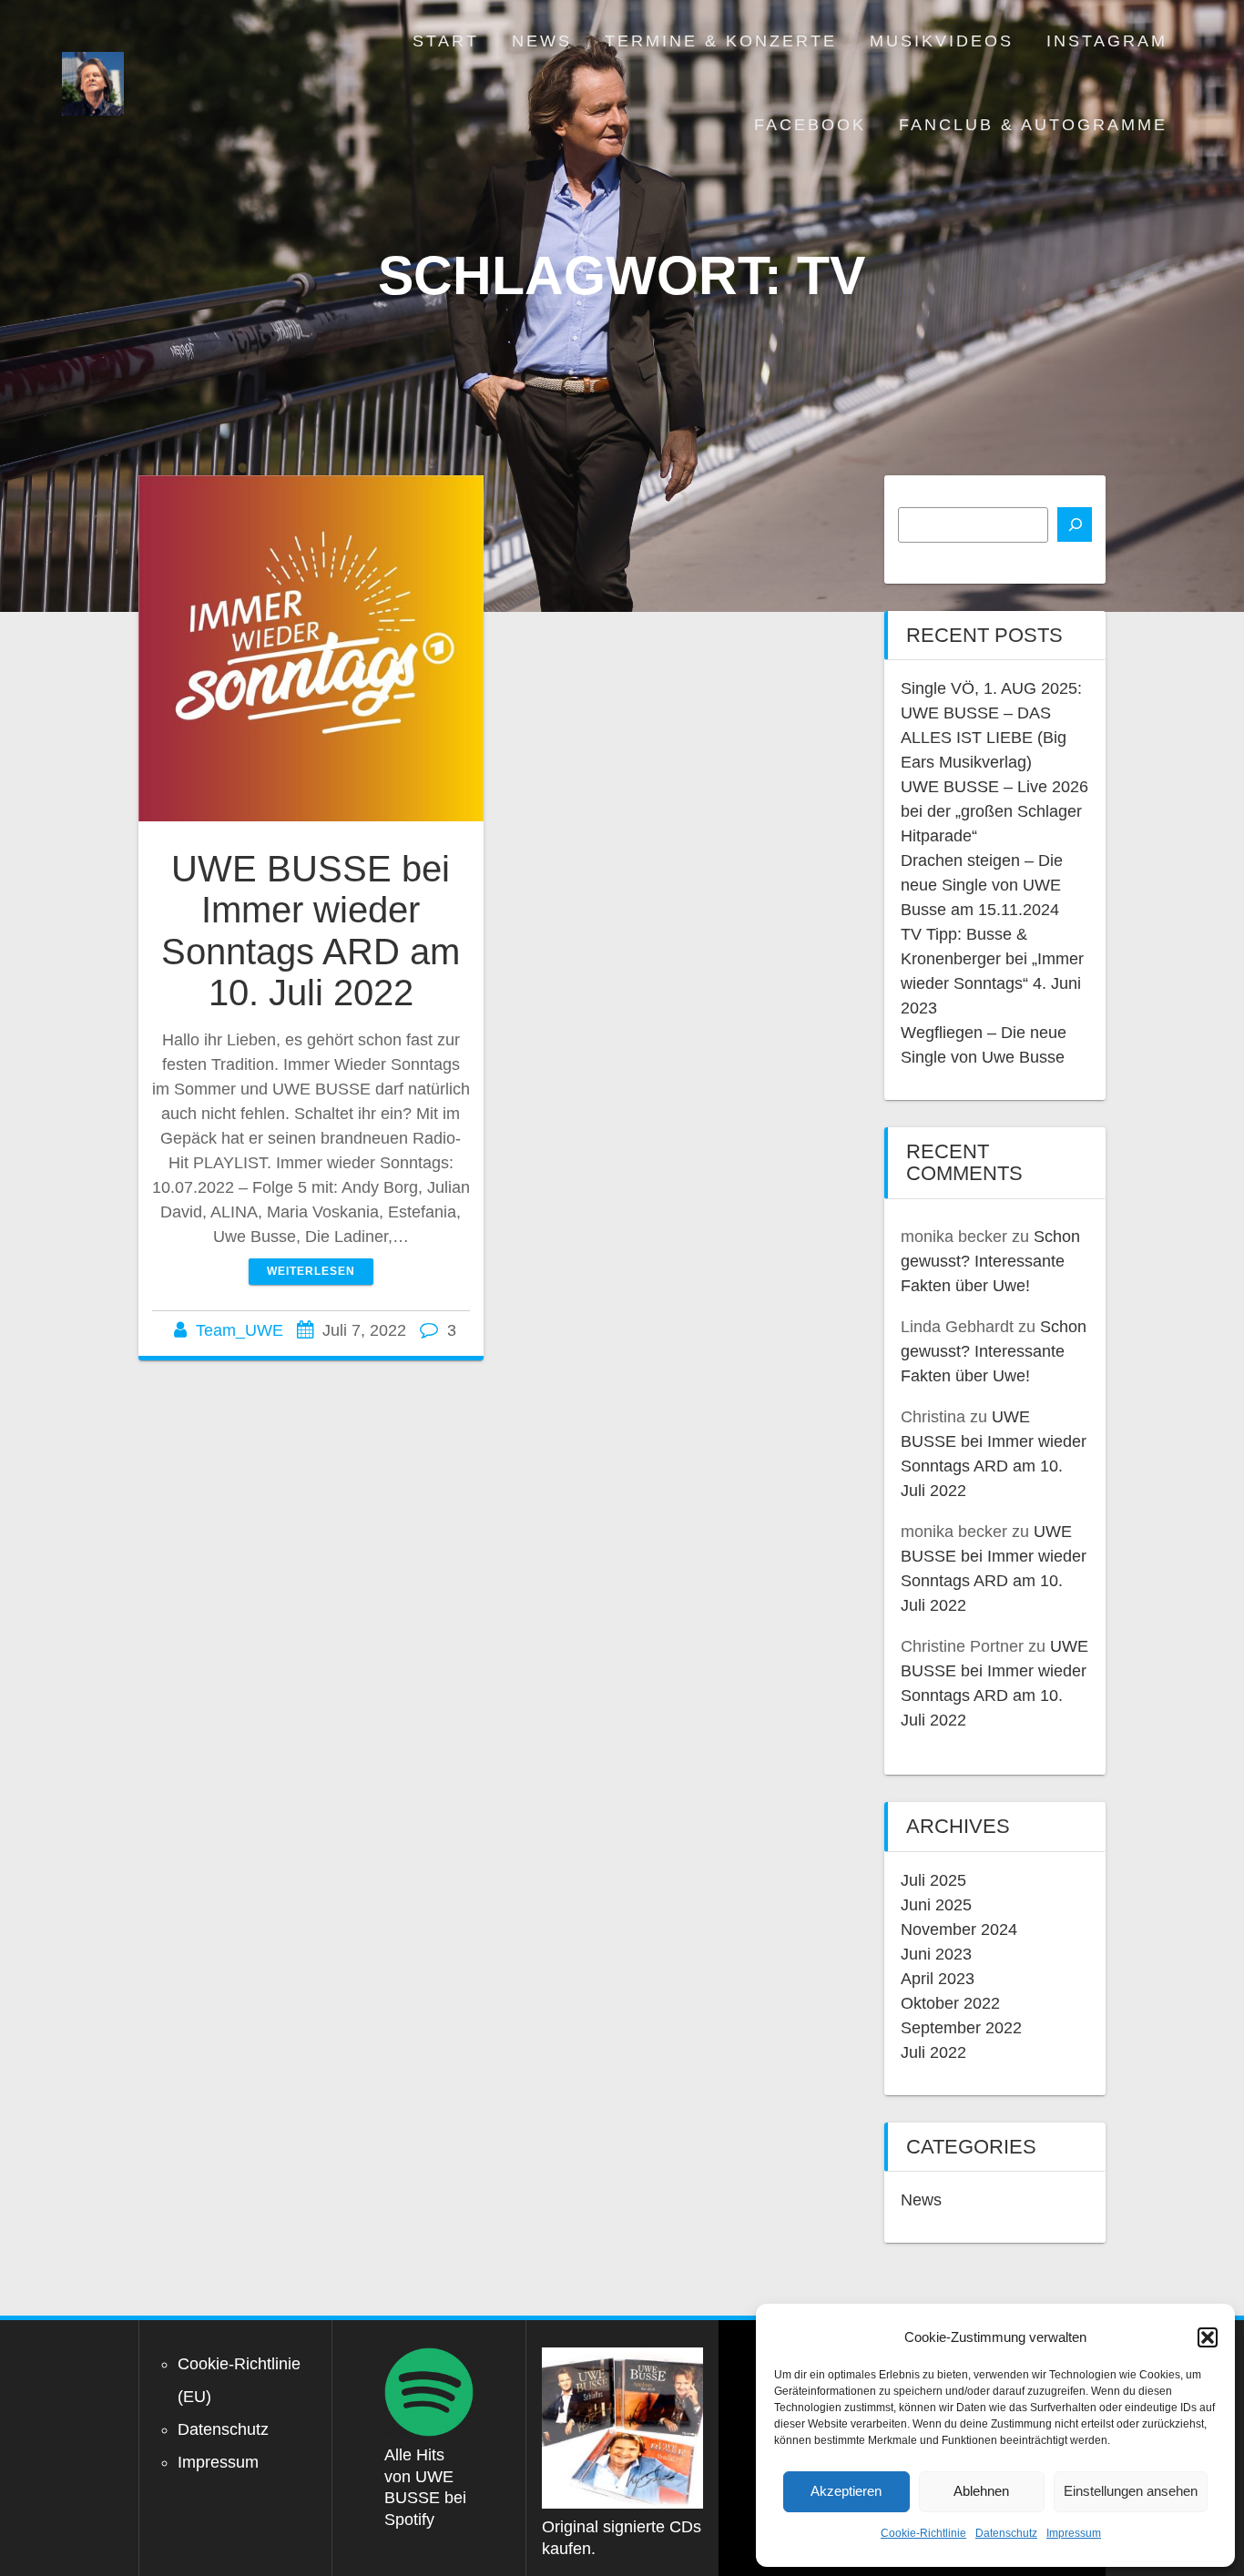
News (542, 41)
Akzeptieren (846, 2491)
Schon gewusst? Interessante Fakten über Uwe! (990, 1261)
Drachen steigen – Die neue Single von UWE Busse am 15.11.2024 (982, 885)
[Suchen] (1075, 524)
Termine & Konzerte (721, 41)
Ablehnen (981, 2491)
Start (446, 41)
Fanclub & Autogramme (1033, 125)
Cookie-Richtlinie (923, 2533)
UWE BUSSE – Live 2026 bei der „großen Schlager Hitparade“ (994, 811)
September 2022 (961, 2028)
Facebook (810, 125)
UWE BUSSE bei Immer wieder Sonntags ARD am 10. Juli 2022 (311, 931)
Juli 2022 (933, 2052)
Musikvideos (942, 41)
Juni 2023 (936, 1954)
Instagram (1107, 41)
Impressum (1074, 2533)
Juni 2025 (936, 1905)
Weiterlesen (311, 1271)
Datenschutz (1006, 2533)
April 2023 (938, 1979)
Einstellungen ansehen (1131, 2491)
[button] (1208, 2337)
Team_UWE (240, 1330)
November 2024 (959, 1929)
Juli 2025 (933, 1880)
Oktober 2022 (950, 2003)
